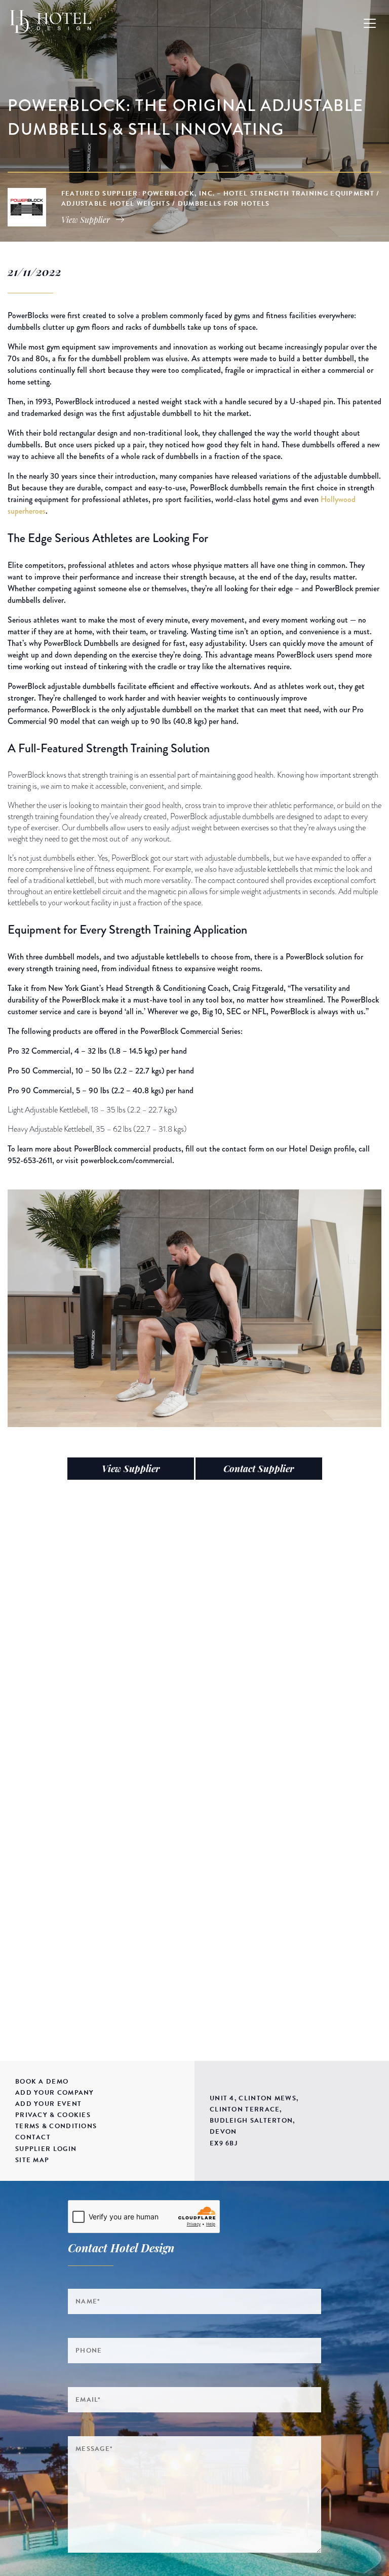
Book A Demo (42, 2082)
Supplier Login (46, 2149)
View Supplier (131, 1469)
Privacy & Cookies (53, 2115)
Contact (33, 2137)
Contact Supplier (259, 1469)
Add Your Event (48, 2104)
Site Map (32, 2160)
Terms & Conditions (56, 2126)
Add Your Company (55, 2093)
